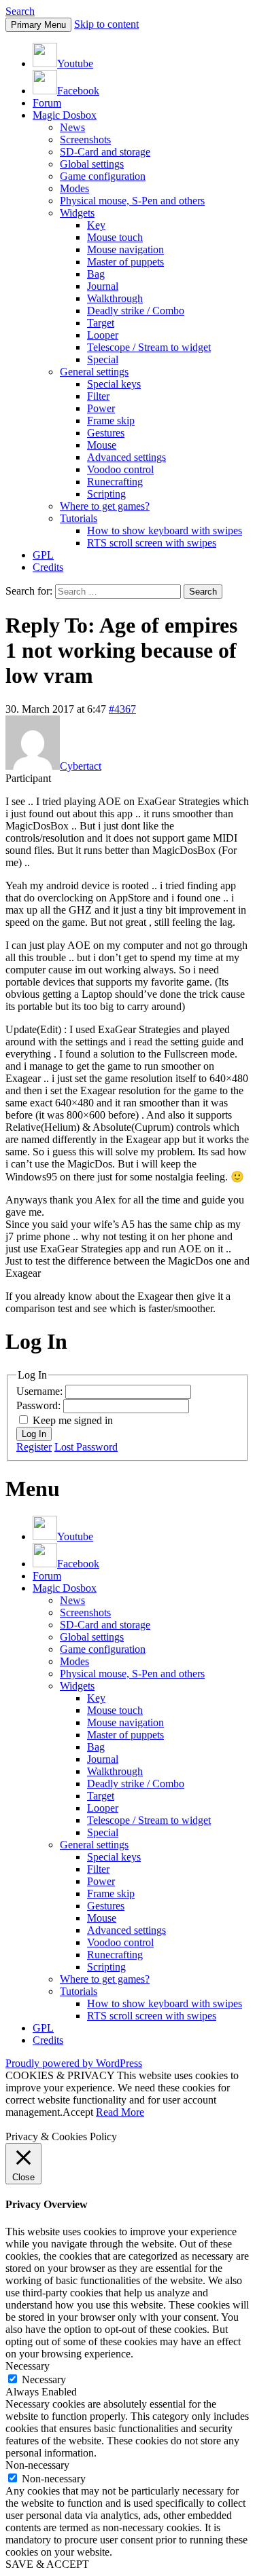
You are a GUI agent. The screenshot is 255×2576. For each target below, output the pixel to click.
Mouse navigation (125, 249)
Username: (41, 1391)
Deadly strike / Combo (136, 311)
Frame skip (111, 421)
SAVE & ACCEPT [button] (47, 2564)
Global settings (92, 164)
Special (103, 359)
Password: (40, 1405)
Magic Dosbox (65, 115)
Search (20, 11)
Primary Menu (38, 25)
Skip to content (106, 24)
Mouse (102, 445)
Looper (103, 335)
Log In (34, 1434)
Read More (120, 2112)
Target (101, 323)
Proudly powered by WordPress (74, 2063)
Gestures (106, 433)
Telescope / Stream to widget (149, 347)
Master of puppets (125, 262)
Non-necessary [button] (37, 2465)
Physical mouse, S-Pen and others (132, 201)
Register (34, 1447)
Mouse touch (115, 237)
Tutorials (79, 518)
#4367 (122, 709)
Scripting (106, 494)
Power (101, 408)
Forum (47, 103)
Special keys (114, 384)
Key (96, 225)
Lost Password (86, 1447)
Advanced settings (126, 457)
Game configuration (103, 176)
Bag (96, 274)
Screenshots (85, 139)
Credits (48, 567)
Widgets (77, 213)
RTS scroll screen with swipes (152, 543)
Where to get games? (105, 506)
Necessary (44, 2379)
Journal (103, 286)
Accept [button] (78, 2112)
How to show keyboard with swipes (165, 530)
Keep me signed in (73, 1420)
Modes (74, 188)
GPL (43, 555)
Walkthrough (115, 298)
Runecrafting (115, 482)
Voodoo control (120, 469)
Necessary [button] (28, 2366)
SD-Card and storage (105, 152)
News (72, 127)
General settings (94, 372)
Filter (98, 396)
